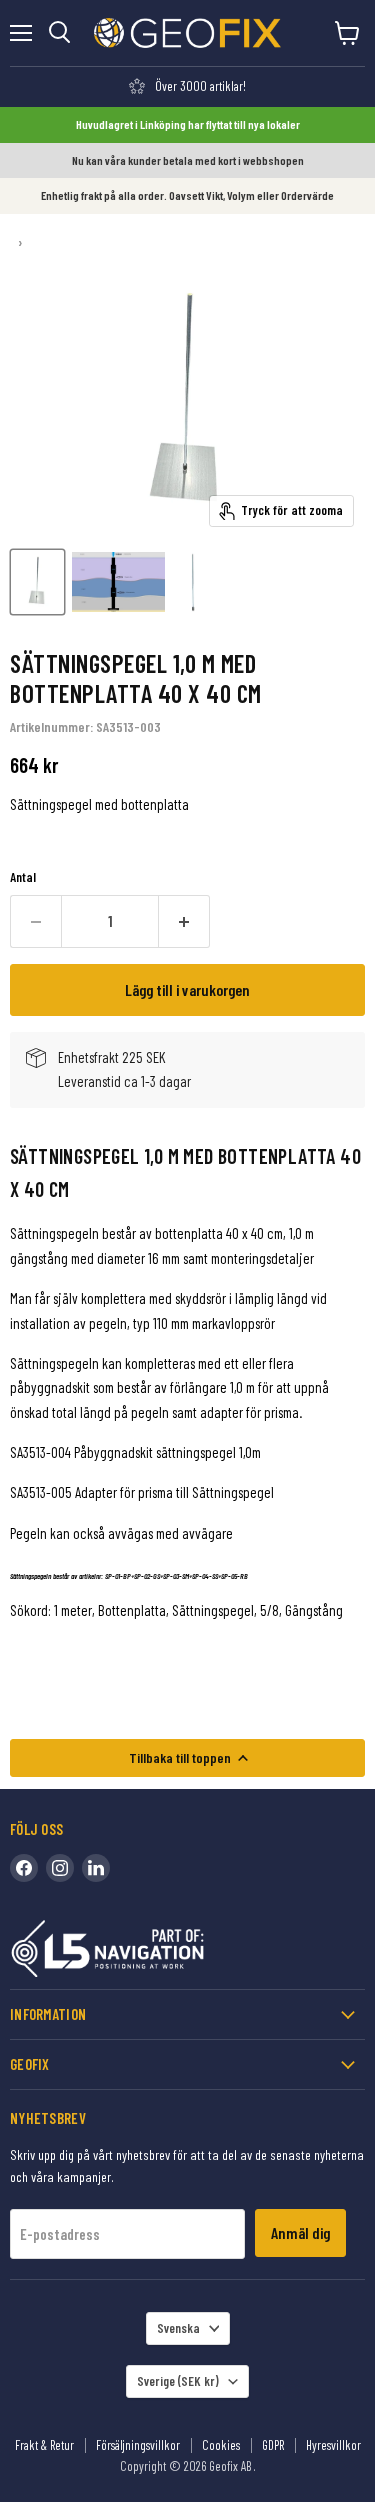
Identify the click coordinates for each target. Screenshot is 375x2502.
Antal (23, 877)
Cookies (221, 2445)
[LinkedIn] (96, 1868)
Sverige (178, 2381)
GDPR (273, 2445)
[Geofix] (150, 1952)
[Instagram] (60, 1868)
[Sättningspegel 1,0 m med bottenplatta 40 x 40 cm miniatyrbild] (37, 582)
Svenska (178, 2328)
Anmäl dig (300, 2232)
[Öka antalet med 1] (184, 921)
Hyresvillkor (333, 2445)
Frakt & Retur (44, 2445)
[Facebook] (24, 1868)
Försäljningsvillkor (138, 2445)
